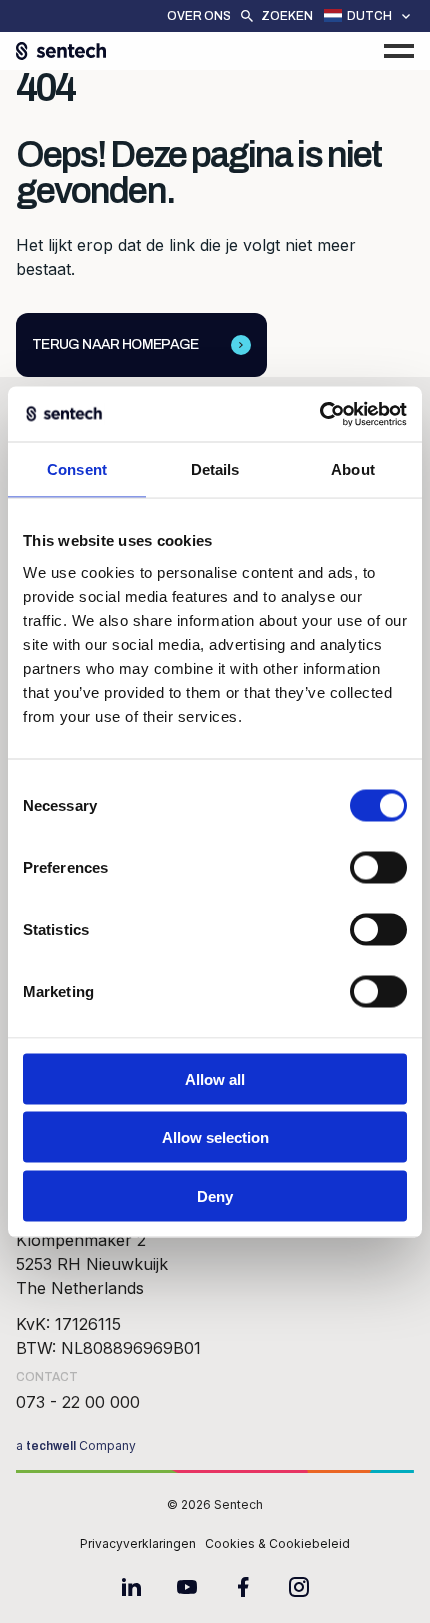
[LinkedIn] (131, 1587)
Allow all (215, 1078)
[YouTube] (187, 1587)
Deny (215, 1195)
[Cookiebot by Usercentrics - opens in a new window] (319, 414)
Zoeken (287, 16)
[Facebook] (243, 1587)
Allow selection (215, 1137)
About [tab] (353, 469)
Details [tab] (215, 469)
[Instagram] (299, 1587)
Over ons (199, 16)
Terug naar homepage (115, 344)
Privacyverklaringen (138, 1543)
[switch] (378, 867)
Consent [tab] (77, 469)
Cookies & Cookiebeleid (277, 1543)
